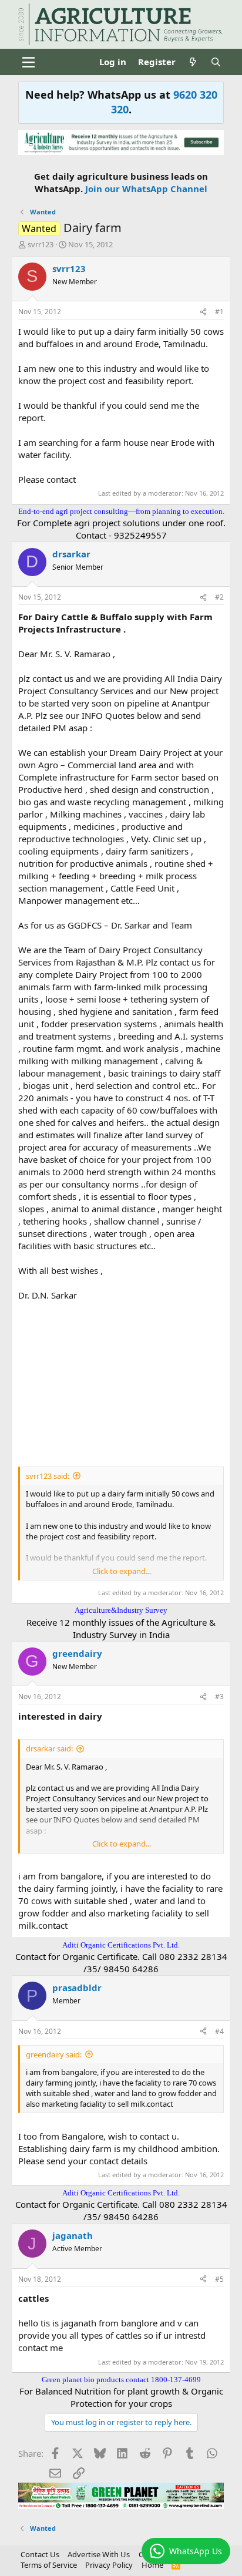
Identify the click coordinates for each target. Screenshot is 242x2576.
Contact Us (40, 2554)
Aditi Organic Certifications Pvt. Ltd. (121, 1945)
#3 (219, 1696)
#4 (219, 2031)
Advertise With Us (99, 2554)
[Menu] (28, 62)
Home (152, 2565)
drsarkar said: (49, 1748)
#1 (219, 312)
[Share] (203, 312)
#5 (219, 2279)
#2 (219, 597)
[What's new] (193, 62)
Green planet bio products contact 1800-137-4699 (121, 2380)
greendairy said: (54, 2054)
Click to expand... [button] (122, 1571)
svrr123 (41, 244)
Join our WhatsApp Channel (146, 189)
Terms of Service (49, 2565)
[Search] (216, 62)
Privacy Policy (109, 2565)
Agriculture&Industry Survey (121, 1610)
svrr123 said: (48, 1476)
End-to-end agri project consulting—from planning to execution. (121, 511)
